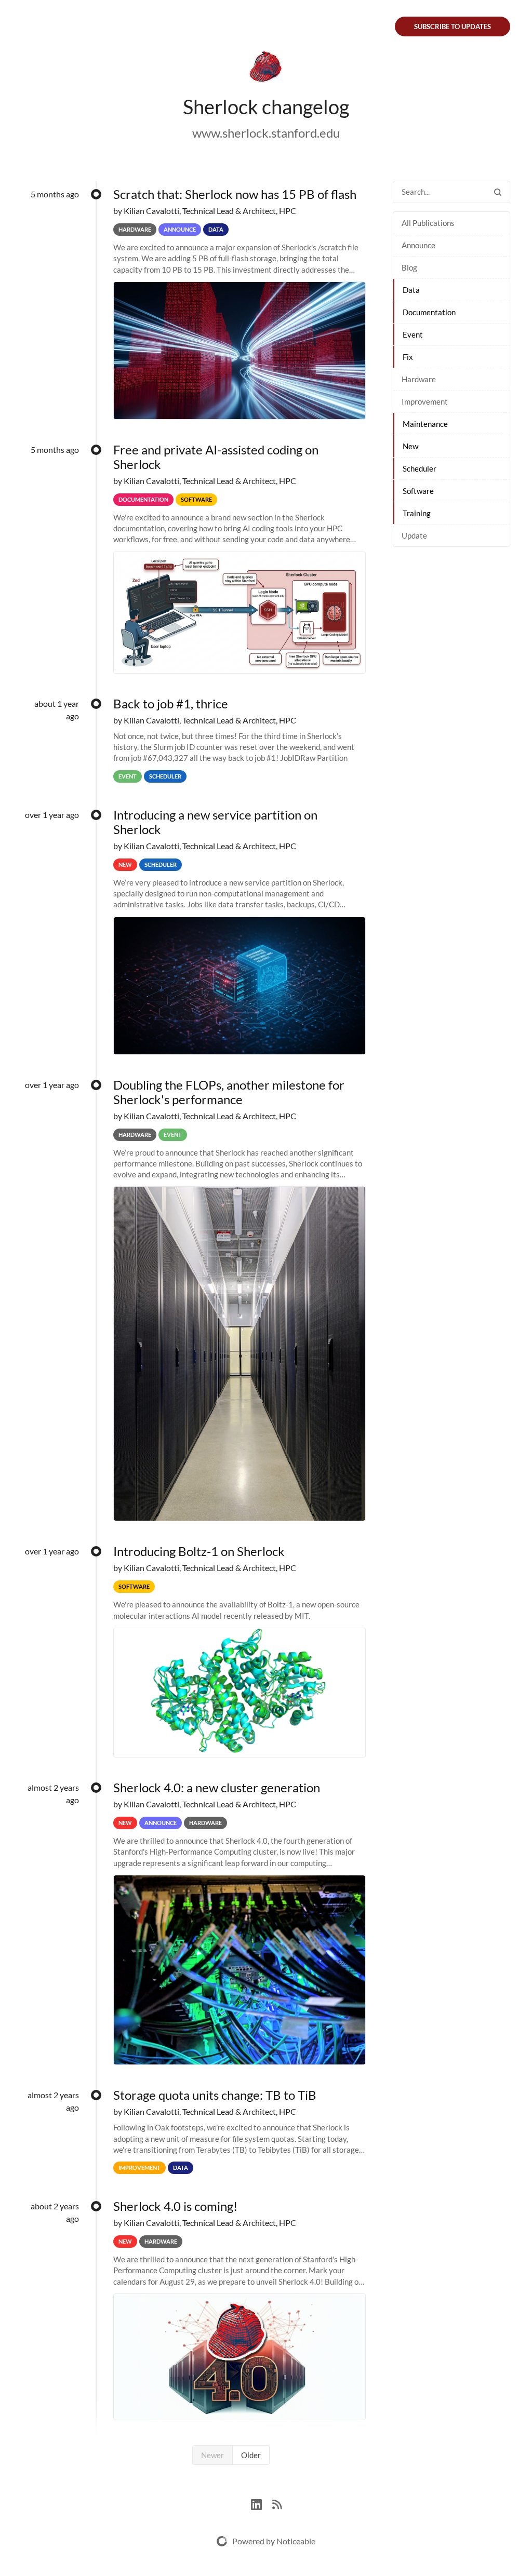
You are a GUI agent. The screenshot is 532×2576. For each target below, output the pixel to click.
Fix (408, 357)
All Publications (428, 223)
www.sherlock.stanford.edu (266, 133)
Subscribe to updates (453, 26)
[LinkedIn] (262, 2503)
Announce (418, 245)
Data (411, 290)
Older (251, 2455)
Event (413, 334)
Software (418, 491)
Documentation (429, 312)
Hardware (419, 379)
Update (414, 535)
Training (417, 513)
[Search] (498, 192)
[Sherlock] (266, 69)
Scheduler (420, 468)
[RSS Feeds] (277, 2503)
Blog (409, 267)
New (410, 446)
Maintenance (425, 424)
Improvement (425, 401)
